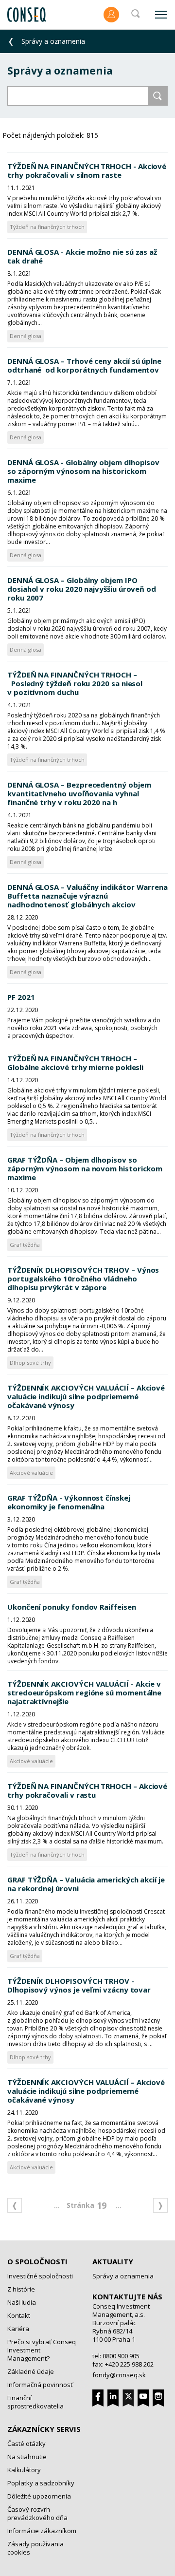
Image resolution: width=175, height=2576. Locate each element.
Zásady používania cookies (35, 2548)
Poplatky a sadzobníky (41, 2483)
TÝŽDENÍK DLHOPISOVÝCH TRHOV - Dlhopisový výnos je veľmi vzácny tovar (79, 1985)
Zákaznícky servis (44, 2429)
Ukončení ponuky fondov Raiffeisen (72, 1607)
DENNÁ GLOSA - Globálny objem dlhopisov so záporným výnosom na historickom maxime (83, 471)
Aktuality (113, 2261)
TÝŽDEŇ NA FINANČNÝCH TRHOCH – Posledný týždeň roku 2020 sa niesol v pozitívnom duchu (75, 683)
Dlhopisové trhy (30, 1363)
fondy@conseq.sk (119, 2375)
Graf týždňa (25, 1245)
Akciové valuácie (31, 1473)
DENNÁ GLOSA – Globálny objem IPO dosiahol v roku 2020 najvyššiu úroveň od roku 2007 (82, 589)
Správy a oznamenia (123, 2276)
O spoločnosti (37, 2261)
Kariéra (18, 2329)
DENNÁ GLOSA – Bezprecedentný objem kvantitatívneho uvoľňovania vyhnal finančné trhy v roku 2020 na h (79, 793)
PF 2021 (21, 997)
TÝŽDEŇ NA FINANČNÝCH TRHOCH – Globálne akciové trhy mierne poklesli (75, 1063)
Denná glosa (26, 336)
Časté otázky (26, 2444)
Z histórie (21, 2289)
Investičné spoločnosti (40, 2276)
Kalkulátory (24, 2470)
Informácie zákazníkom (42, 2531)
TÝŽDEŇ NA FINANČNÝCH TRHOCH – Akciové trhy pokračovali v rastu (87, 1790)
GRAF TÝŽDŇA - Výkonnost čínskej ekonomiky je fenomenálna (69, 1502)
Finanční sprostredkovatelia (35, 2402)
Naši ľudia (22, 2302)
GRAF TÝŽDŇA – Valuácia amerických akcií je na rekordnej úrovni (86, 1884)
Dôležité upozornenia (39, 2496)
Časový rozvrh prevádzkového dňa (37, 2513)
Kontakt (19, 2315)
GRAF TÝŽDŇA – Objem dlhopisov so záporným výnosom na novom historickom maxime (85, 1168)
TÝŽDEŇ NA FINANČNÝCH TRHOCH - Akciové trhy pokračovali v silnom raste (87, 170)
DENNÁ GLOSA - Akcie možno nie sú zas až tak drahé (82, 256)
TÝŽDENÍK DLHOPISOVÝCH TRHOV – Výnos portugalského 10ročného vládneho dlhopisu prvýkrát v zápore (83, 1279)
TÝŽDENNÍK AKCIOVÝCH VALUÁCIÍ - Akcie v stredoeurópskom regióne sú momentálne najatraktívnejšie (84, 1692)
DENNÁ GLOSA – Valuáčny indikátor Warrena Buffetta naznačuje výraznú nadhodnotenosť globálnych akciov (87, 896)
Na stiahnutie (27, 2457)
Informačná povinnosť (40, 2385)
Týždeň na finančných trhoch (47, 227)
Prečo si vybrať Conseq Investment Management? (42, 2350)
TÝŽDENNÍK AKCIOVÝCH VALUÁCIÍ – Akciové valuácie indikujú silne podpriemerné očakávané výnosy (86, 1396)
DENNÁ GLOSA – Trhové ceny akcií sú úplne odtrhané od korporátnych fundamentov (84, 365)
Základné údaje (31, 2371)
